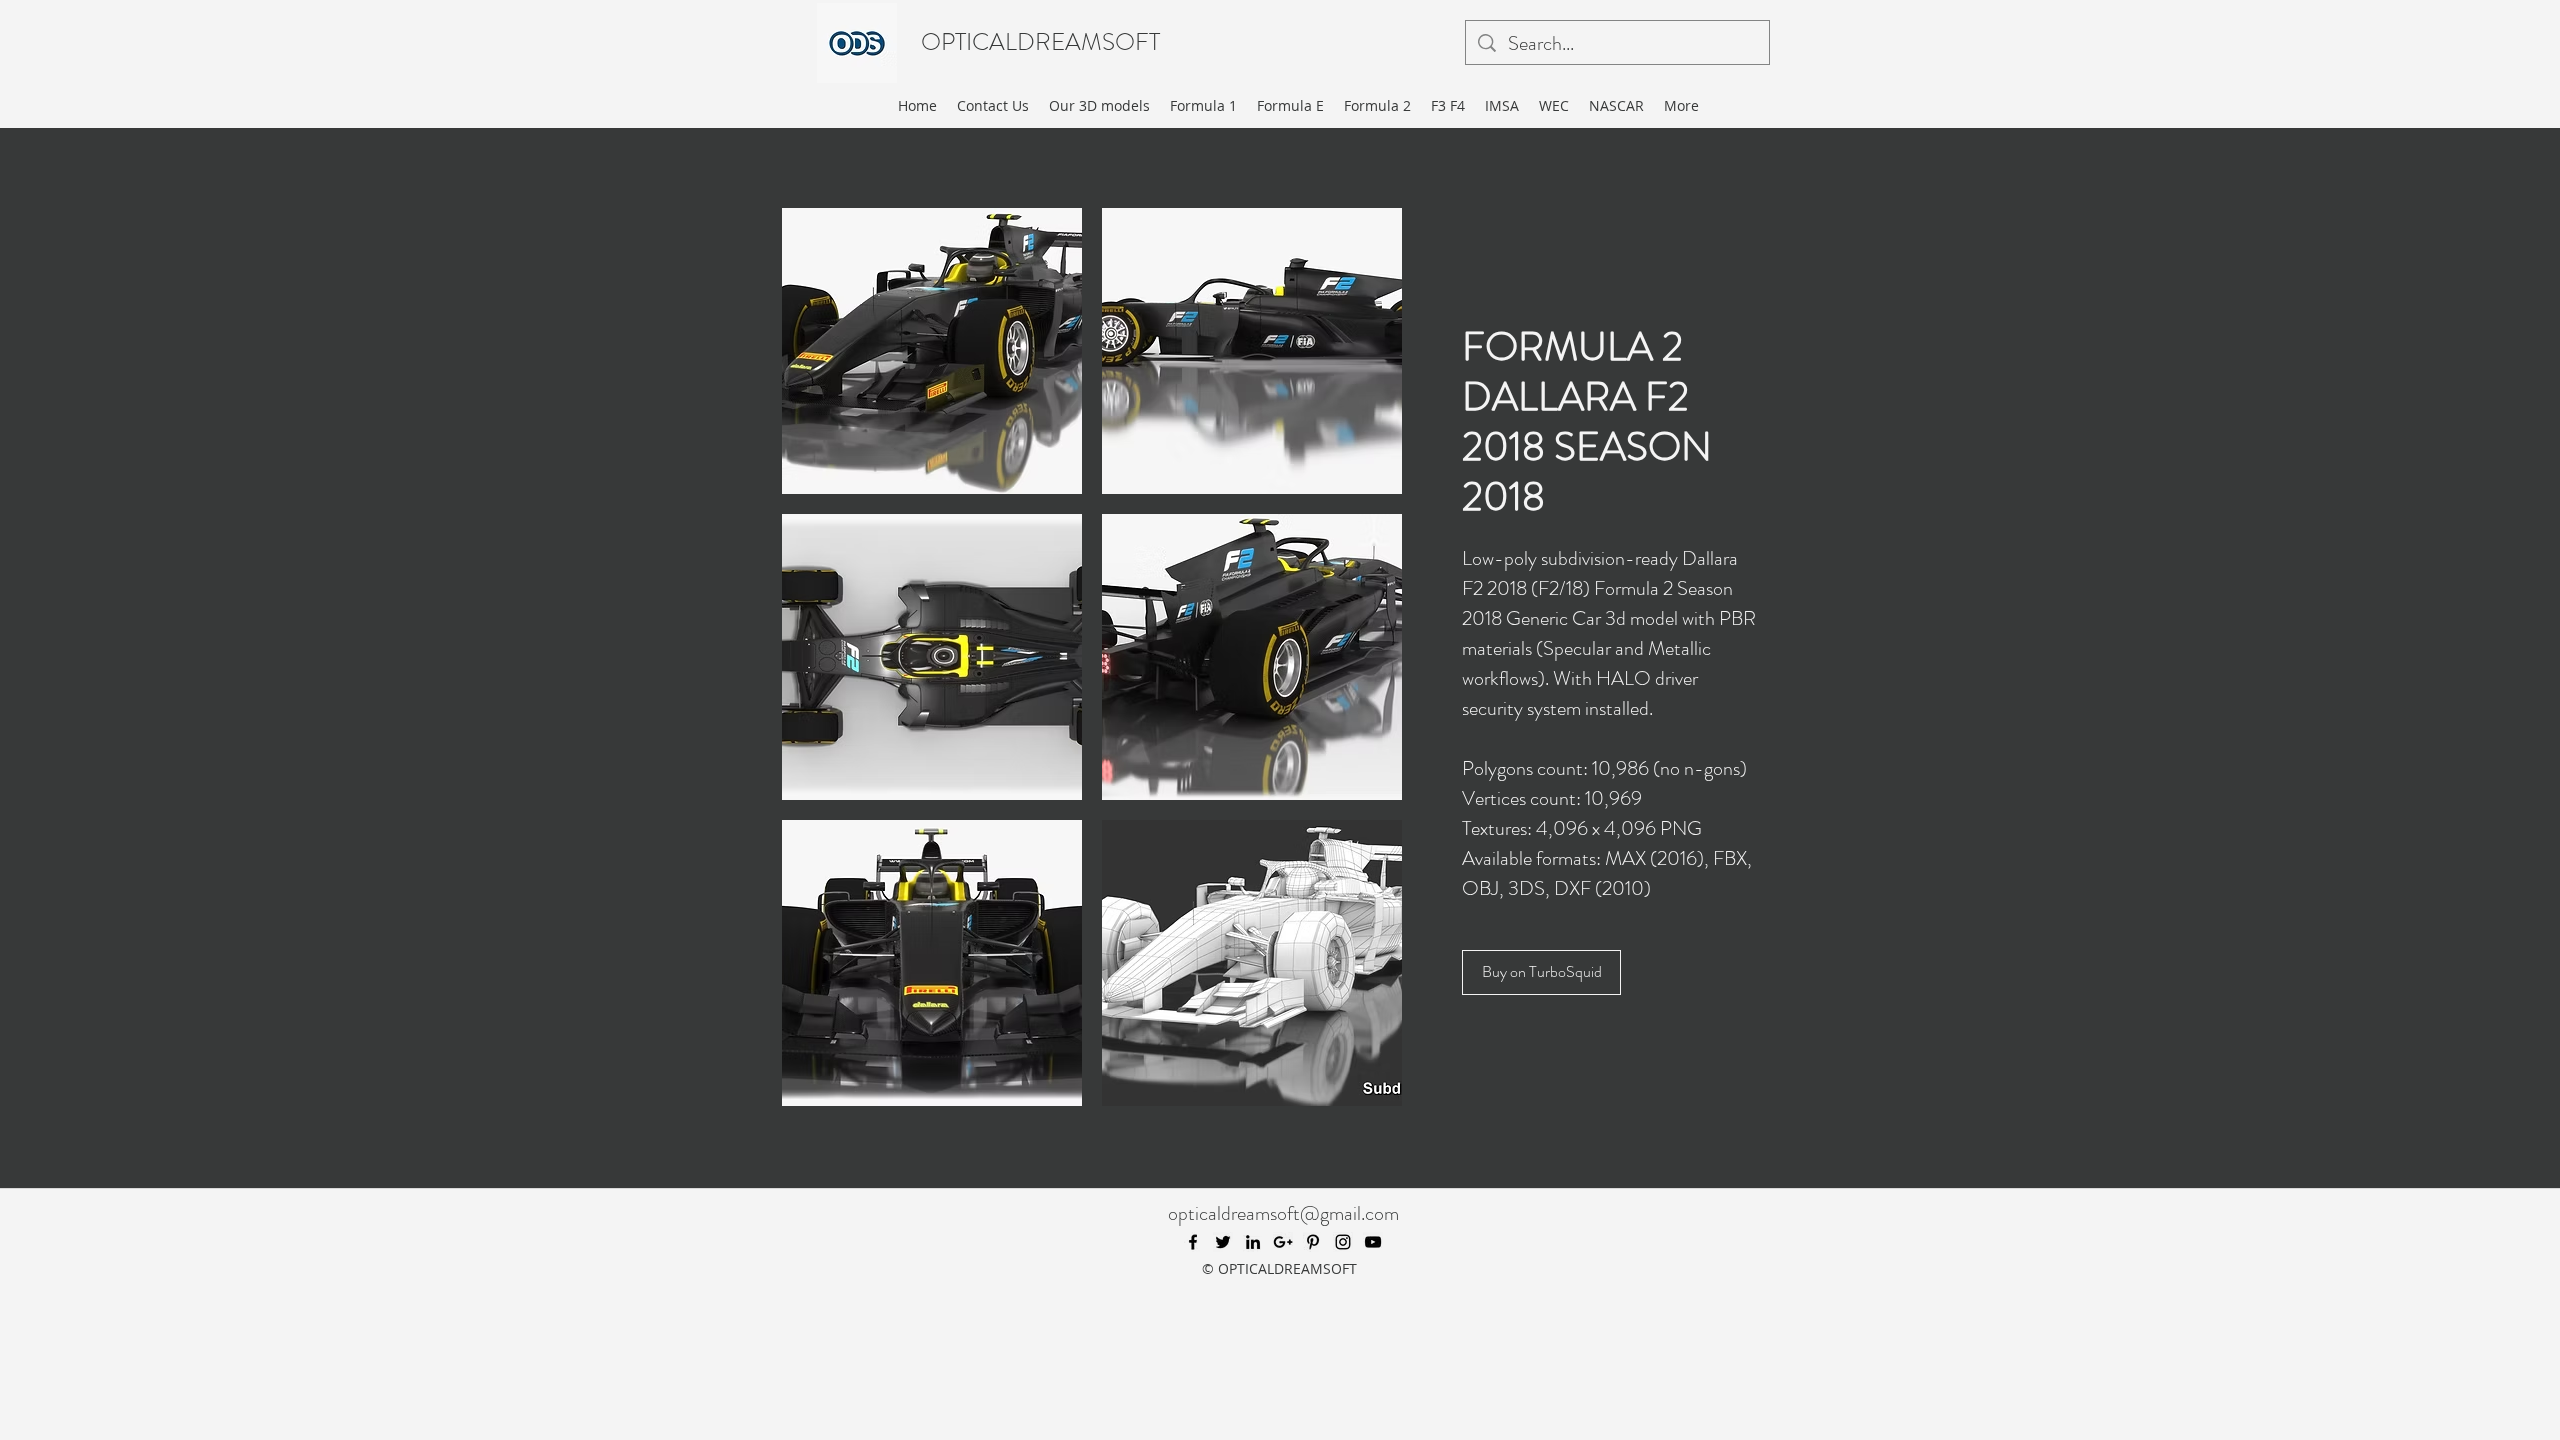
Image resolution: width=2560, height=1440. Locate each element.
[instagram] (1343, 1242)
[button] (932, 351)
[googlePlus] (1283, 1242)
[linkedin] (1253, 1242)
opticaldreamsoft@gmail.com (1283, 1213)
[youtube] (1373, 1242)
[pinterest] (1313, 1242)
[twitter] (1223, 1242)
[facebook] (1193, 1242)
